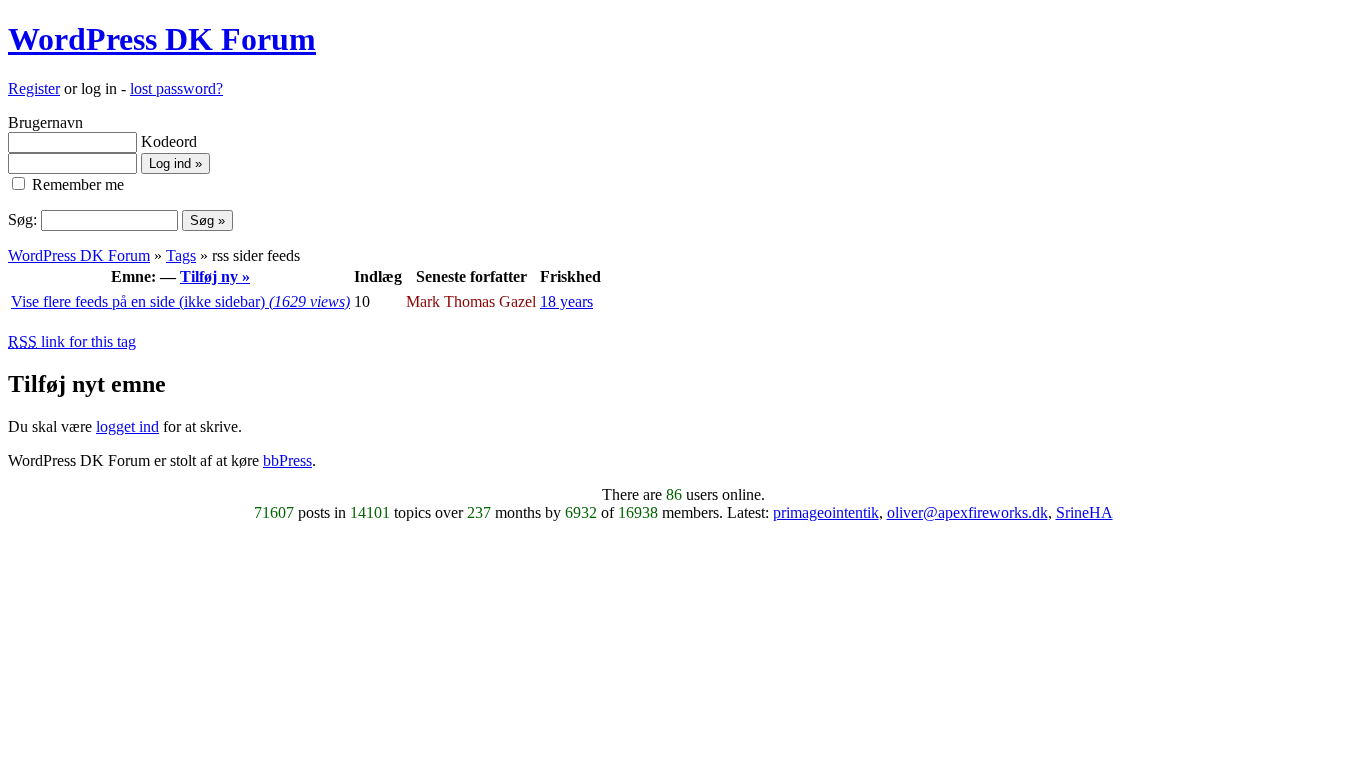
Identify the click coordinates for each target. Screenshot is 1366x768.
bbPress (287, 460)
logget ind (127, 426)
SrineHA (1084, 512)
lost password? (176, 88)
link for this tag (72, 341)
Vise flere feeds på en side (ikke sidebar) (180, 301)
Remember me (76, 184)
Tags (181, 255)
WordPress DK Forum (162, 39)
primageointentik (826, 512)
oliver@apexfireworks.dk (967, 512)
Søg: (22, 219)
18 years (566, 301)
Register (34, 88)
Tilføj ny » (215, 276)
